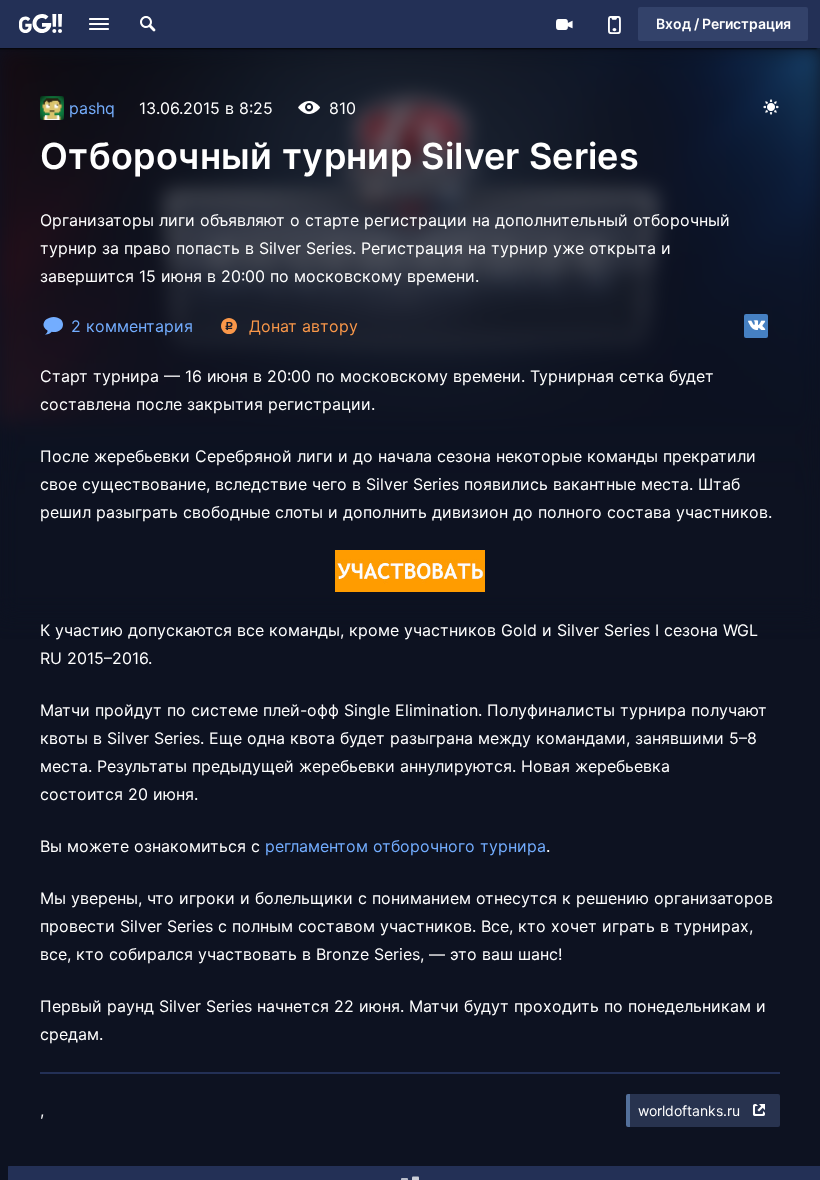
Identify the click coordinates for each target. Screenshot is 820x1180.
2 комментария (132, 326)
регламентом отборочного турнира (405, 846)
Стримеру (564, 24)
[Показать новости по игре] (45, 1110)
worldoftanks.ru (689, 1110)
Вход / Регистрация (723, 23)
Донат (303, 326)
